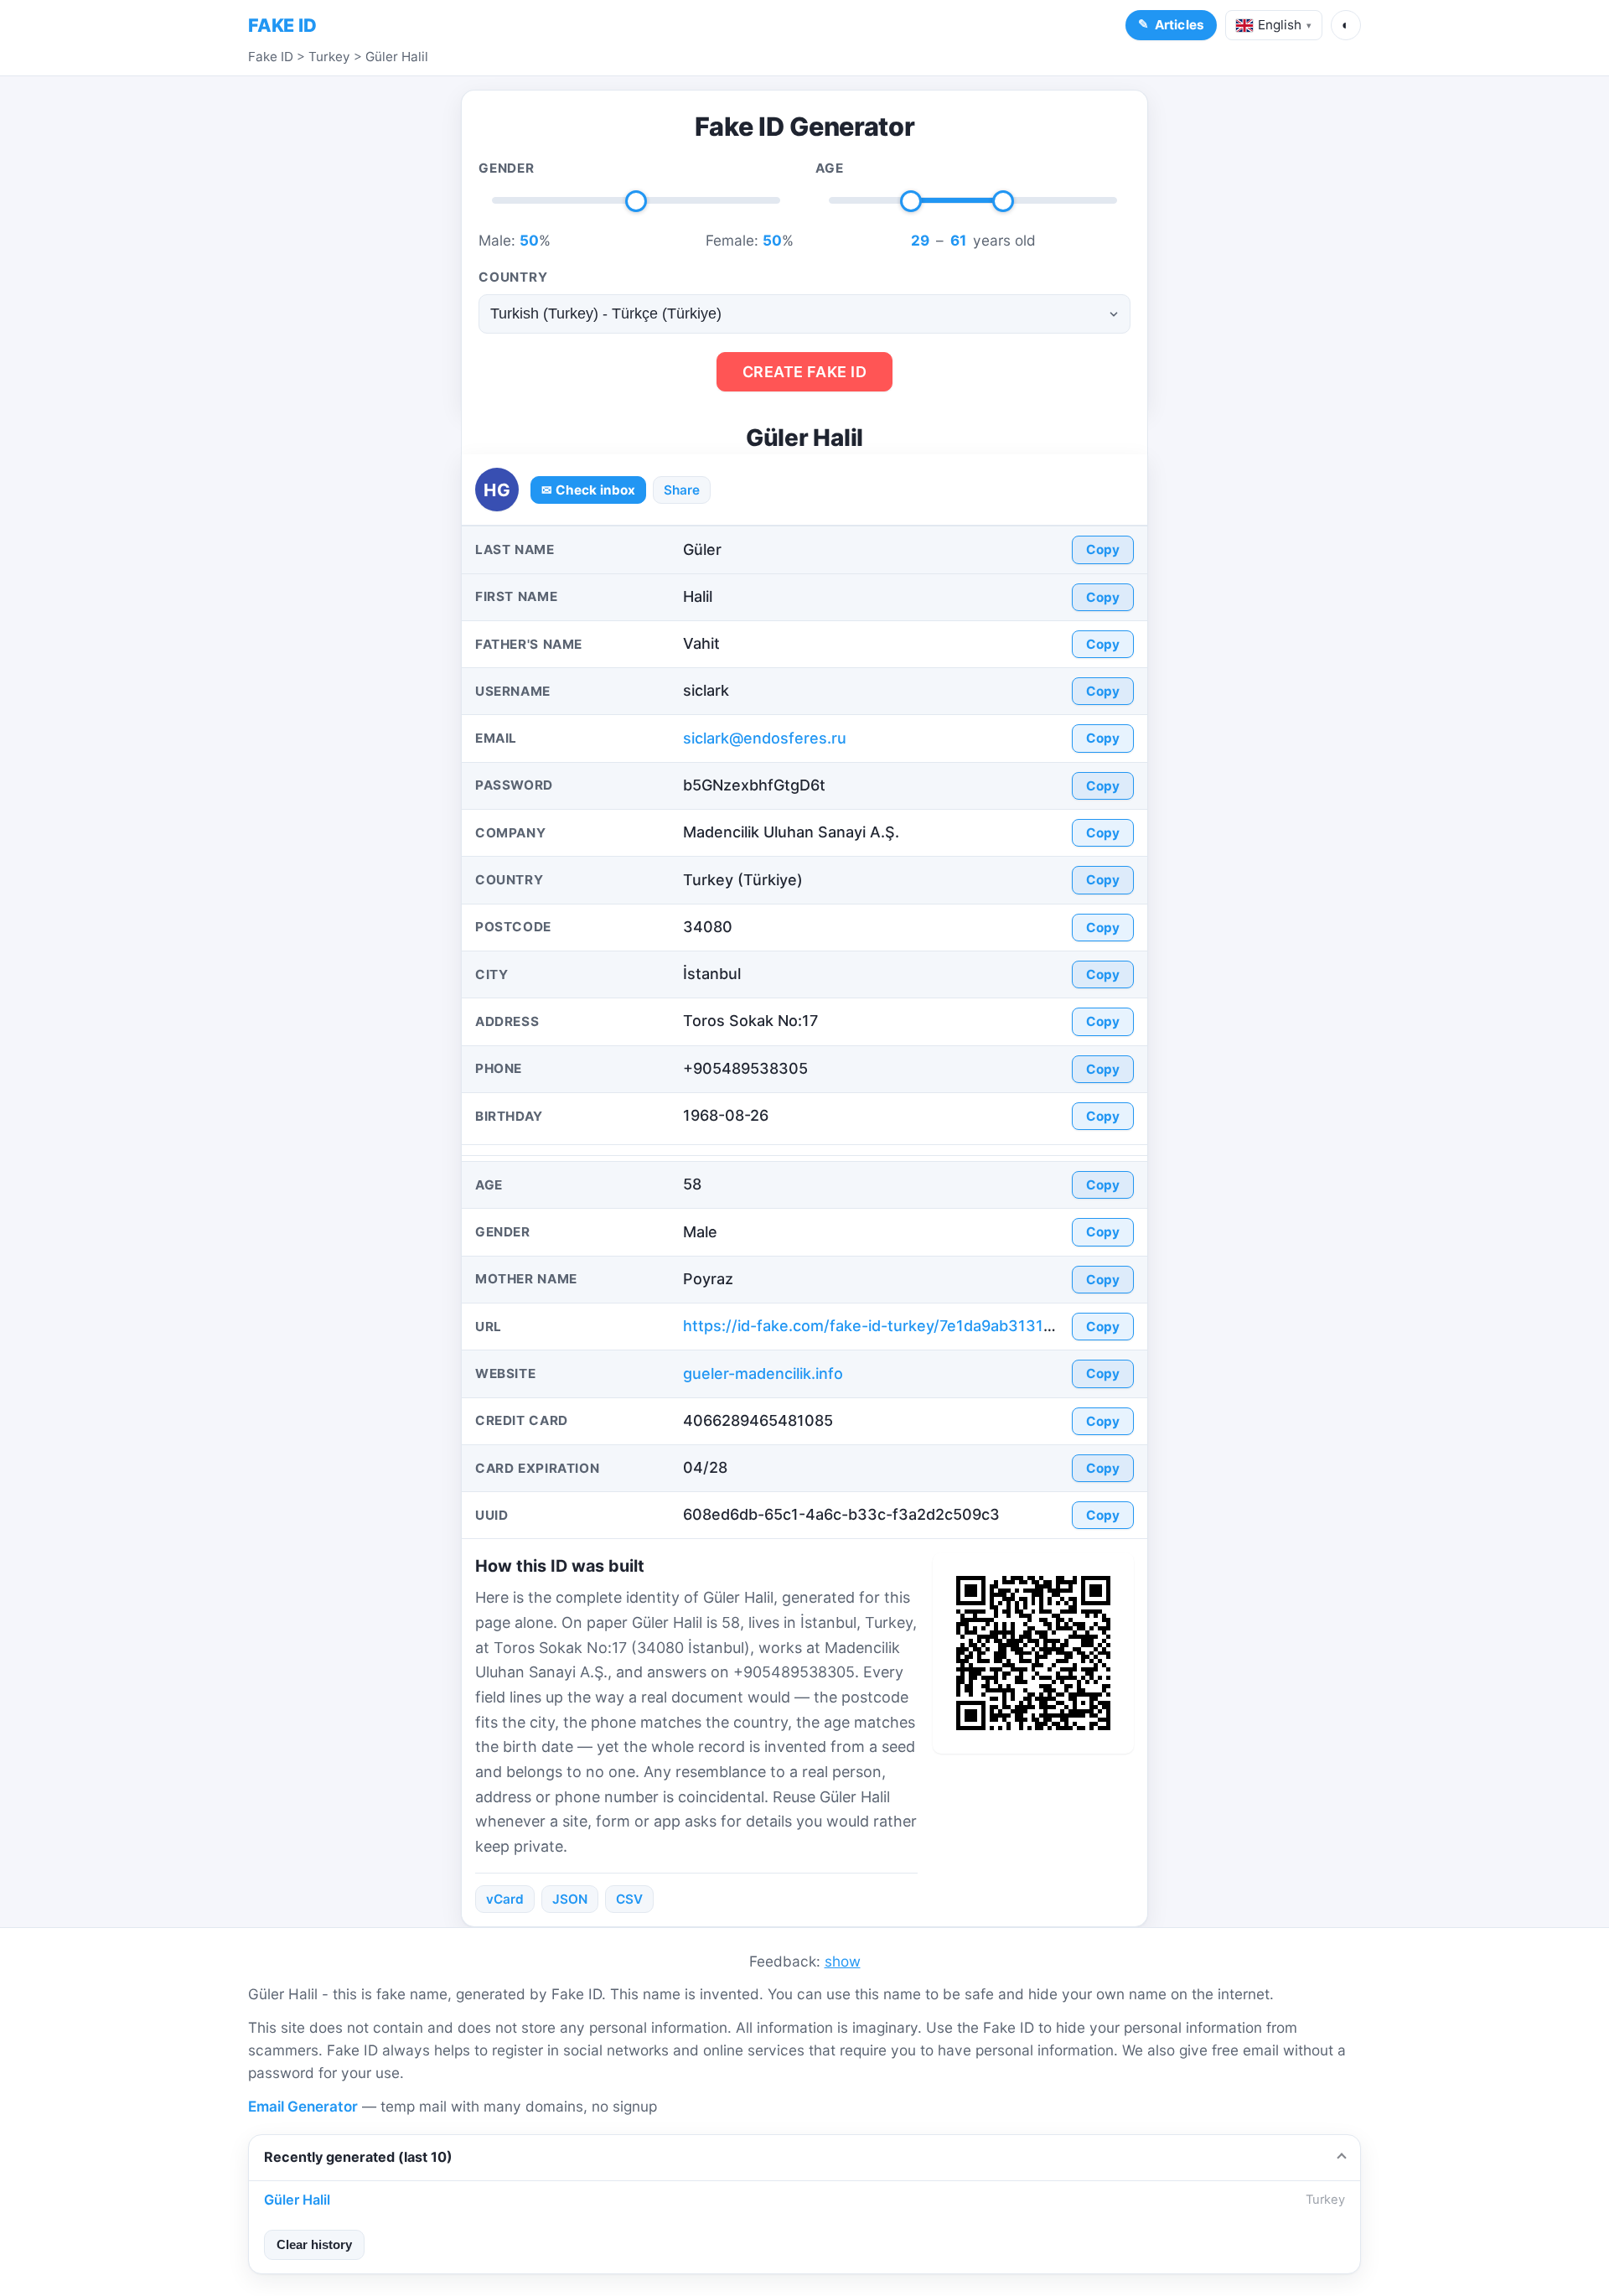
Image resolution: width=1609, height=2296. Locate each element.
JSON (570, 1899)
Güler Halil (397, 57)
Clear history (314, 2244)
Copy (1103, 549)
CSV (629, 1899)
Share (682, 490)
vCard (505, 1899)
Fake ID (271, 57)
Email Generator (303, 2106)
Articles (1180, 25)
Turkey (329, 57)
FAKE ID (282, 25)
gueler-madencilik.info (763, 1373)
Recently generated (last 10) (358, 2157)
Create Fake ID (805, 372)
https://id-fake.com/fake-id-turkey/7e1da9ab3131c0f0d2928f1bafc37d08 (949, 1326)
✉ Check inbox (588, 490)
